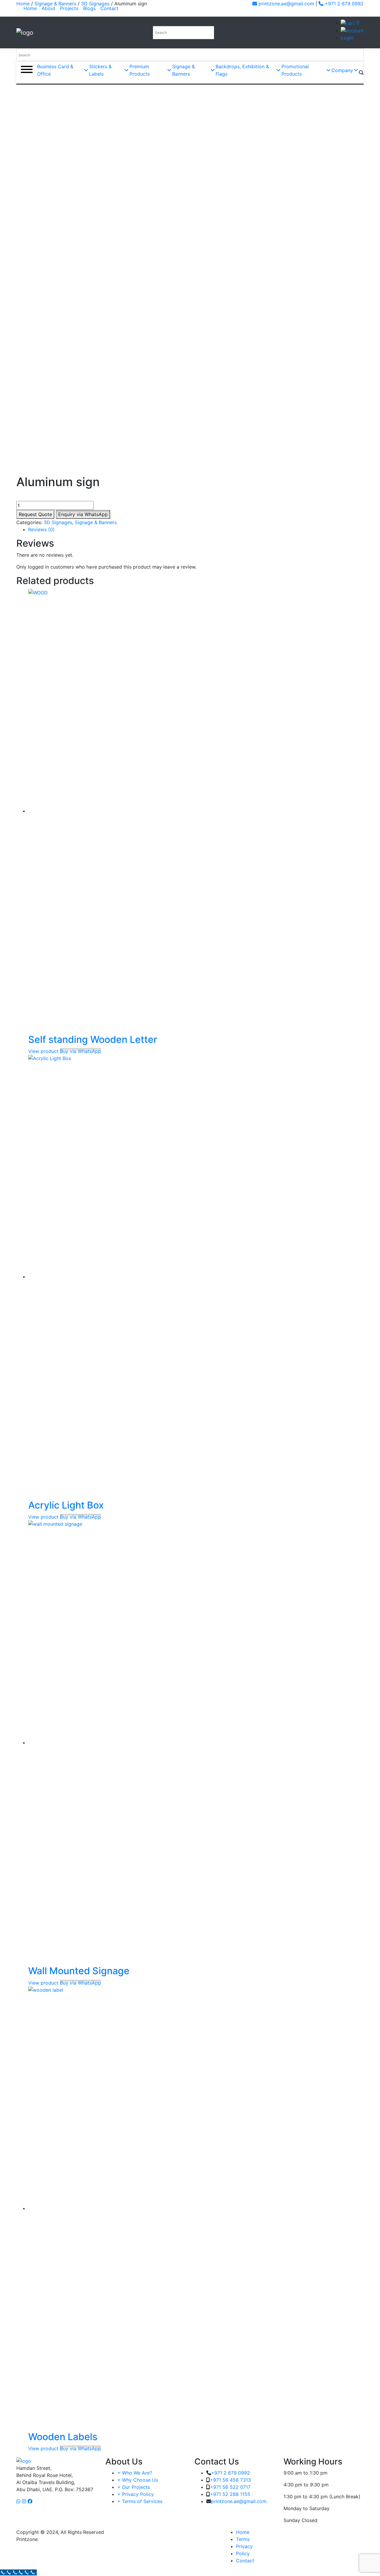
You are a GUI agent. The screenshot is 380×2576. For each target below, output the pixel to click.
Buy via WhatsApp (80, 1051)
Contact (109, 8)
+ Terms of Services (140, 2501)
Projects (69, 8)
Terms (243, 2539)
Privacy (244, 2546)
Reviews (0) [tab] (41, 529)
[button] (83, 514)
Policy (243, 2553)
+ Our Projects (134, 2487)
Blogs (89, 8)
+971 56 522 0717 (230, 2487)
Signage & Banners (96, 522)
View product (43, 1051)
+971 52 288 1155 (230, 2494)
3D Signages (58, 522)
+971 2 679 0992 (343, 4)
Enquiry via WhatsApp (83, 514)
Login (347, 38)
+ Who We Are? (135, 2473)
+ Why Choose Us (138, 2480)
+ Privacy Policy (136, 2494)
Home (31, 8)
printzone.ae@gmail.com (286, 4)
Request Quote (35, 514)
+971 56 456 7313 (230, 2480)
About (48, 8)
